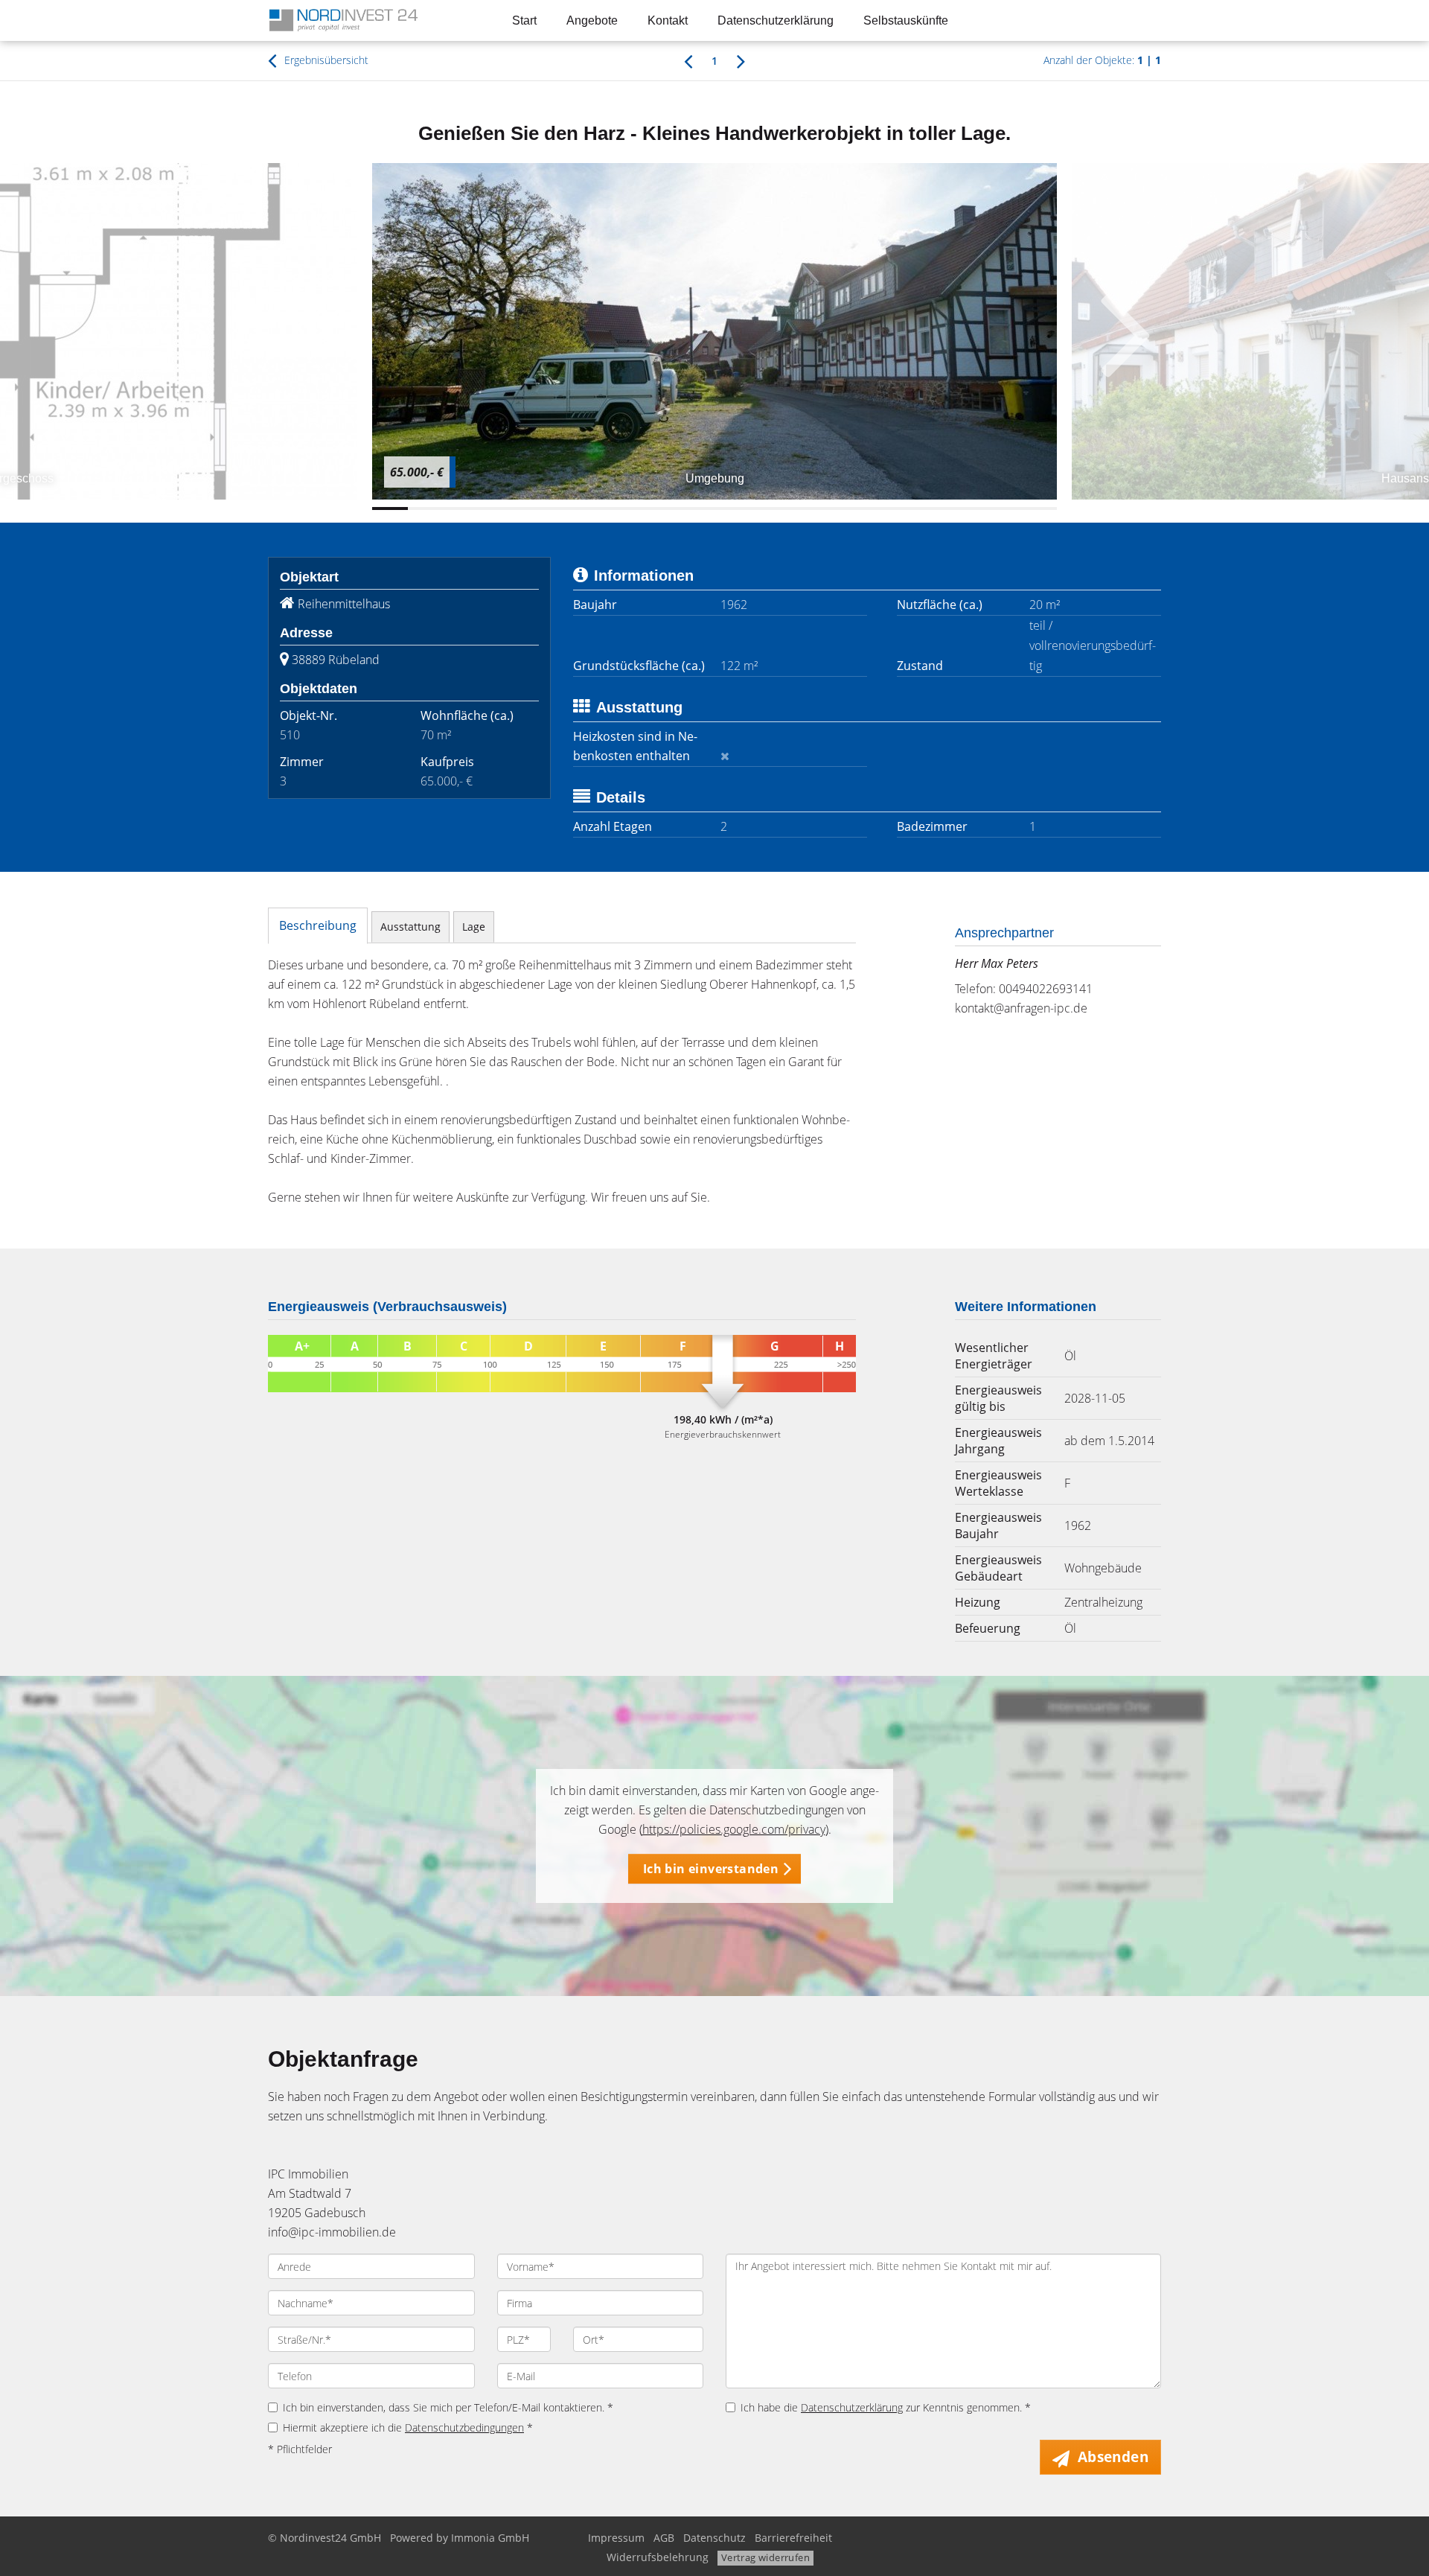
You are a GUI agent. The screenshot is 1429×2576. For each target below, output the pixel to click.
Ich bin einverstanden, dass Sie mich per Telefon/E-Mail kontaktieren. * (448, 2407)
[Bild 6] (570, 508)
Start (524, 20)
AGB (664, 2538)
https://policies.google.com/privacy (734, 1829)
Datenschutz (714, 2538)
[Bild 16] (930, 508)
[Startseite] (371, 20)
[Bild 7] (606, 508)
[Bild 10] (714, 508)
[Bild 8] (642, 508)
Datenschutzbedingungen (464, 2427)
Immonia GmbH (490, 2538)
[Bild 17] (967, 508)
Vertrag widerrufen (765, 2557)
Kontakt (668, 20)
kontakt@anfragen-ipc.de (1021, 1008)
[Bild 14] (858, 508)
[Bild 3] (462, 508)
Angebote (592, 20)
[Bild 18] (1003, 508)
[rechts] (741, 60)
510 (290, 735)
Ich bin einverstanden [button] (711, 1869)
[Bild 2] (426, 508)
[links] (688, 60)
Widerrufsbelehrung (658, 2557)
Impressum (616, 2538)
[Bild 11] (750, 508)
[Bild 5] (534, 508)
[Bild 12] (786, 508)
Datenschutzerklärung (776, 20)
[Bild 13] (822, 508)
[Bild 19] (1038, 508)
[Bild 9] (678, 508)
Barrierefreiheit (793, 2538)
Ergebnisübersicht (325, 60)
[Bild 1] (390, 508)
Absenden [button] (1113, 2457)
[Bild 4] (498, 508)
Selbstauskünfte (906, 20)
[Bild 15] (895, 508)
